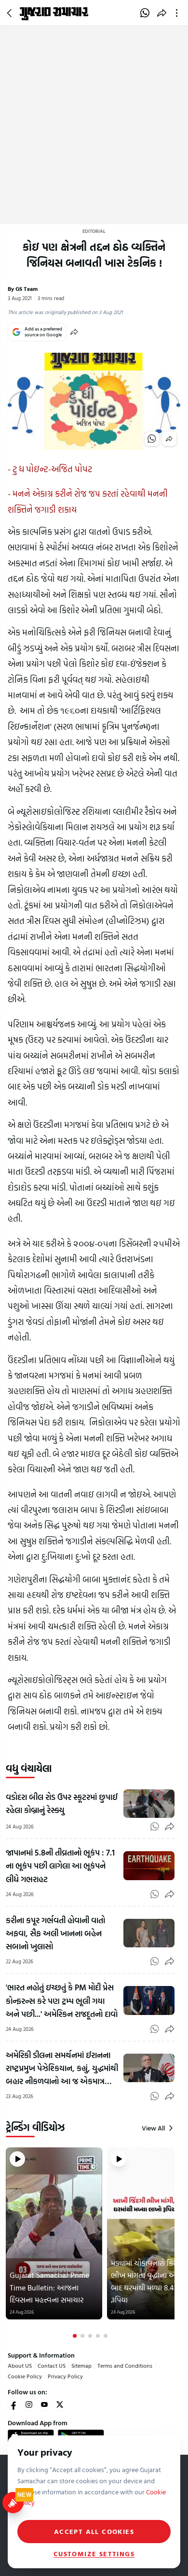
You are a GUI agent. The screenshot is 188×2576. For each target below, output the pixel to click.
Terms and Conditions (125, 2365)
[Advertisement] (94, 125)
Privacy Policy (65, 2376)
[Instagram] (29, 2404)
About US (20, 2365)
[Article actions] (179, 13)
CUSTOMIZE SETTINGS (94, 2554)
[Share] (74, 332)
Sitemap (81, 2365)
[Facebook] (13, 2404)
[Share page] (162, 13)
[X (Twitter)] (60, 2404)
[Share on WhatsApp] (145, 13)
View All (153, 2128)
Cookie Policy (25, 2376)
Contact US (52, 2365)
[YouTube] (44, 2404)
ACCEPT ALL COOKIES (94, 2531)
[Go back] (11, 13)
